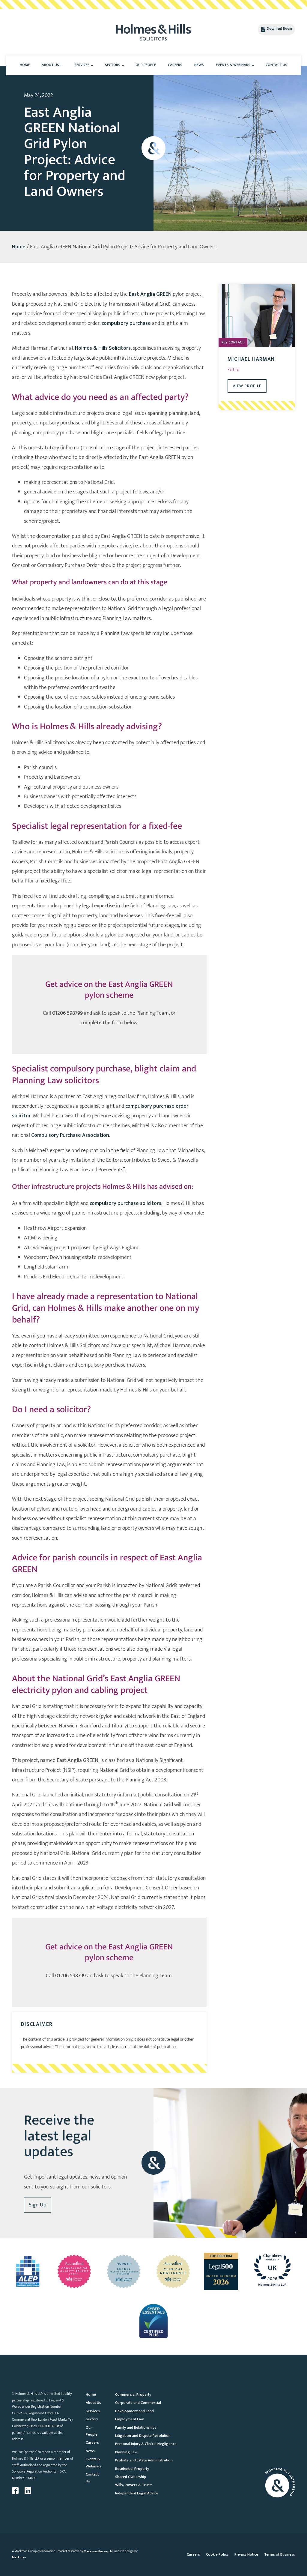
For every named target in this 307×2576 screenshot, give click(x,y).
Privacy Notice (246, 2554)
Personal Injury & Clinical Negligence (146, 2444)
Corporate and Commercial (138, 2403)
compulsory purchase (126, 323)
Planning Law (126, 2452)
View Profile (247, 386)
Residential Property (132, 2469)
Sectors (113, 65)
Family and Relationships (136, 2428)
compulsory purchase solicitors (125, 1203)
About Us (50, 65)
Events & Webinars (233, 65)
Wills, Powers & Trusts (134, 2485)
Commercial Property (133, 2395)
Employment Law (129, 2419)
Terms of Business (280, 2554)
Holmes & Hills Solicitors (103, 348)
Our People (146, 65)
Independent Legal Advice (137, 2493)
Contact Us (276, 65)
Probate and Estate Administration (144, 2460)
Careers (175, 65)
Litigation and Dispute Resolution (143, 2436)
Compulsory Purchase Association (70, 1135)
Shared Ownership (131, 2477)
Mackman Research (98, 2551)
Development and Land (134, 2411)
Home (25, 65)
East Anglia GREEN (150, 294)
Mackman (19, 2557)
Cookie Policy (217, 2554)
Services (82, 65)
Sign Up (38, 2205)
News (199, 65)
